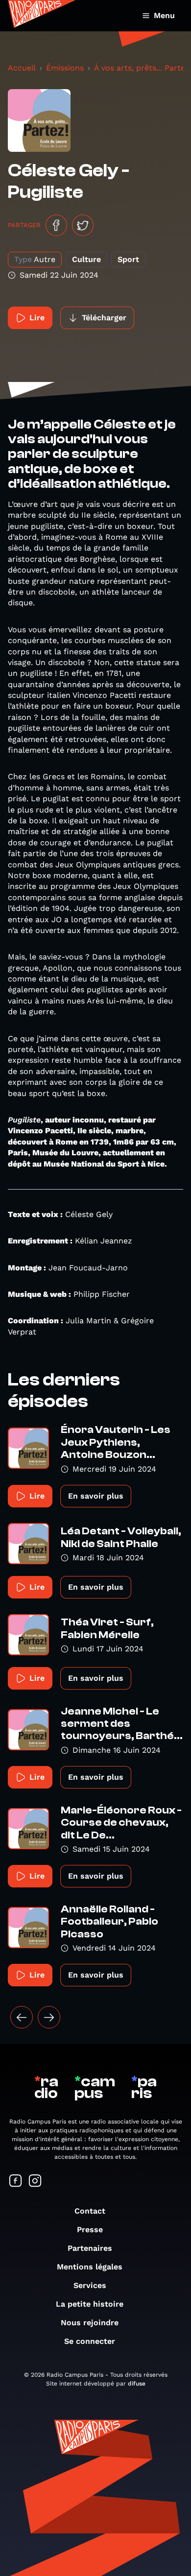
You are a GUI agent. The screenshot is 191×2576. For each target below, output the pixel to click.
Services (90, 2285)
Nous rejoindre (90, 2323)
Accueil (22, 68)
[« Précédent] (22, 2017)
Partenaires (90, 2248)
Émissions (65, 68)
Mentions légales (90, 2267)
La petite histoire (90, 2304)
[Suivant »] (49, 2017)
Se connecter (90, 2341)
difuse (137, 2384)
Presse (90, 2230)
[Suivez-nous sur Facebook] (16, 2182)
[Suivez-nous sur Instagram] (35, 2182)
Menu (164, 15)
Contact (90, 2211)
